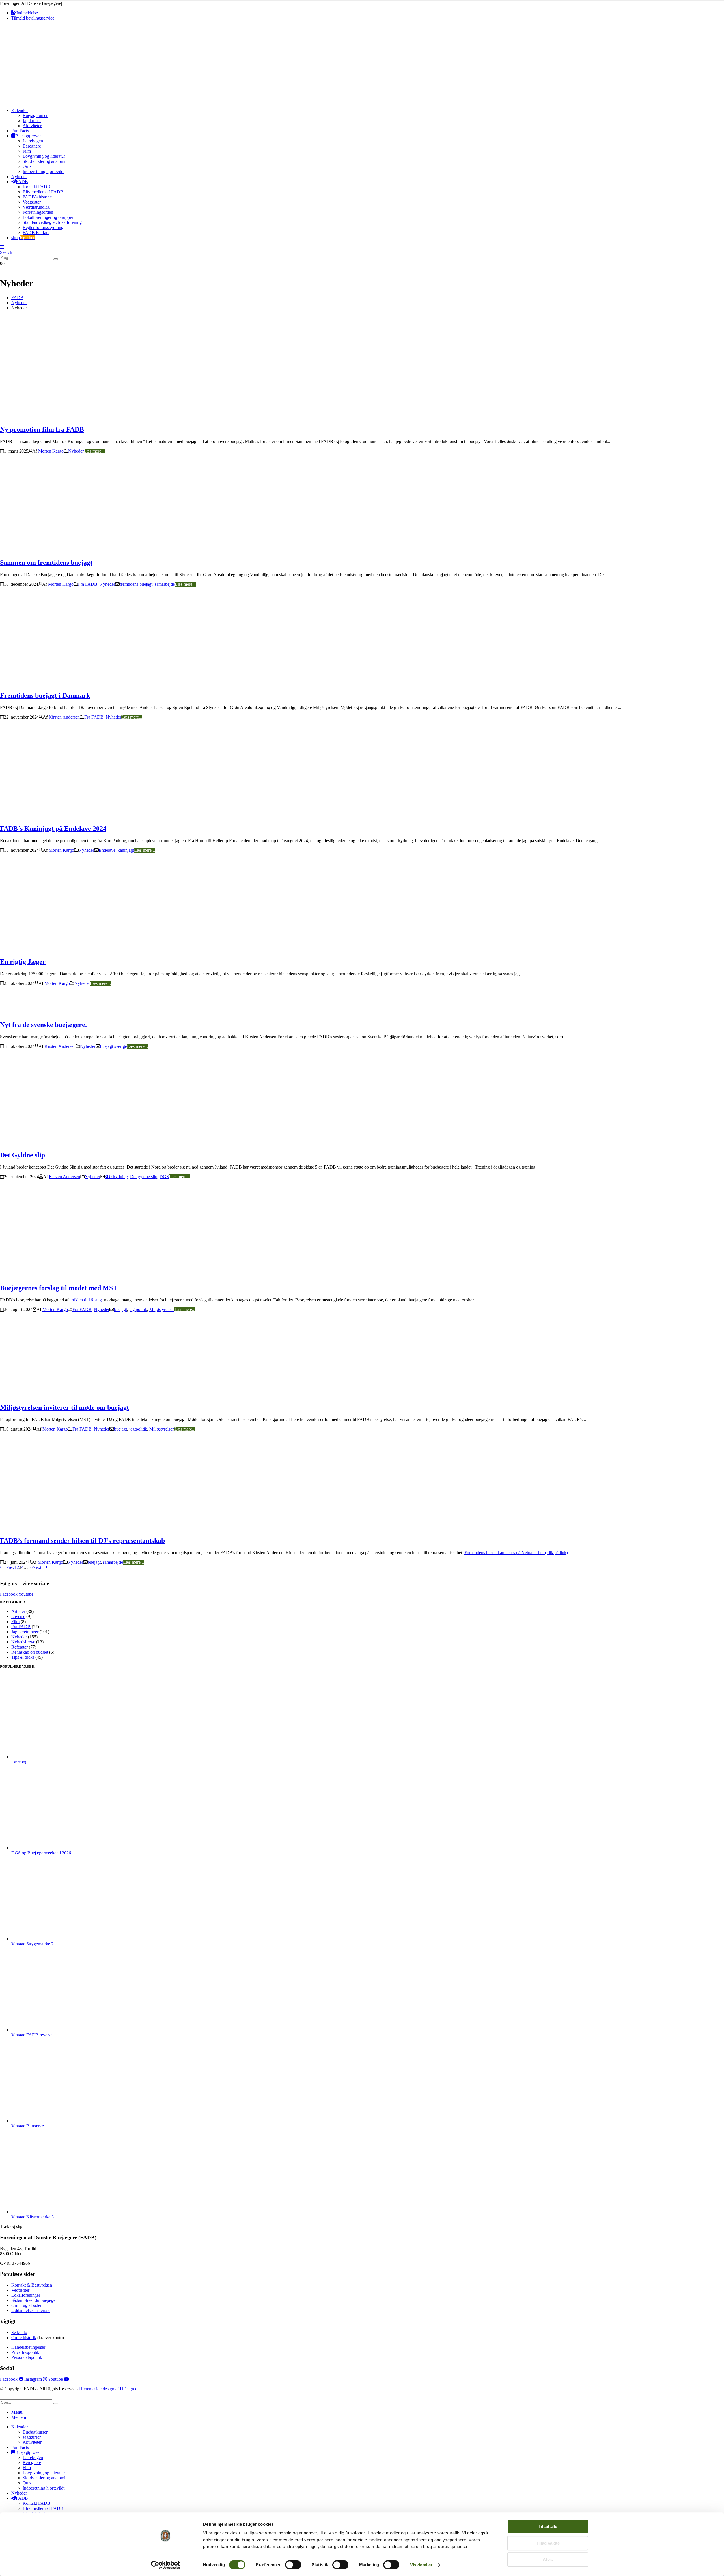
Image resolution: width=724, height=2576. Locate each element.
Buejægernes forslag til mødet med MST (59, 1288)
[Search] (56, 259)
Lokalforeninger (26, 2295)
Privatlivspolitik (25, 2352)
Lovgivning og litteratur (44, 156)
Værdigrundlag (36, 207)
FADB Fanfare (36, 232)
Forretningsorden (38, 212)
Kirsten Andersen (64, 717)
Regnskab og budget (30, 1652)
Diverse (18, 1616)
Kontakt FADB (36, 187)
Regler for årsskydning (43, 227)
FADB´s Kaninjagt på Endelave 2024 (53, 829)
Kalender (20, 110)
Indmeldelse (27, 13)
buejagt (120, 1309)
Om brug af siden (27, 2305)
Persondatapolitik (27, 2357)
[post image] (362, 370)
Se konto (19, 2332)
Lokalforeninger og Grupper (48, 217)
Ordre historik (24, 2338)
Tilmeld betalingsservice (33, 18)
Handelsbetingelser (28, 2347)
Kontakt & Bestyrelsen (32, 2285)
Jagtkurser (32, 121)
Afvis (548, 2559)
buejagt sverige (114, 1046)
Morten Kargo (51, 451)
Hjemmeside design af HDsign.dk (109, 2389)
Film (27, 151)
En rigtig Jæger (23, 962)
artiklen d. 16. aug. (86, 1300)
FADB (22, 182)
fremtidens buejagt (136, 584)
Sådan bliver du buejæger (34, 2300)
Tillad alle (548, 2526)
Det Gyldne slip (22, 1155)
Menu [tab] (17, 2412)
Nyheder (19, 177)
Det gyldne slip (144, 1177)
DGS (164, 1177)
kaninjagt (126, 850)
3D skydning (116, 1177)
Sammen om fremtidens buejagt (46, 563)
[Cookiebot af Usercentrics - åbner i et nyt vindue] (166, 2565)
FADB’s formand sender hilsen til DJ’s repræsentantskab (82, 1541)
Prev (9, 1567)
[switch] (293, 2565)
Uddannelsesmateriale (31, 2310)
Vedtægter (32, 202)
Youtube (26, 1594)
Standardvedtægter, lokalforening (52, 222)
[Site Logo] (39, 101)
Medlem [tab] (19, 2417)
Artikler (18, 1611)
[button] (2, 247)
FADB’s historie (37, 197)
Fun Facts (20, 131)
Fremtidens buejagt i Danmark (45, 695)
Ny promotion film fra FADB (42, 429)
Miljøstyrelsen (162, 1309)
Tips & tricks (23, 1657)
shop (23, 238)
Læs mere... (94, 451)
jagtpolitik (138, 1309)
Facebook (9, 1594)
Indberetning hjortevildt (44, 171)
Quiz (27, 166)
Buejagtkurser (35, 115)
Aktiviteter (32, 126)
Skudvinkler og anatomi (44, 161)
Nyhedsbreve (23, 1642)
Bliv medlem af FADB (43, 192)
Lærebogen (33, 141)
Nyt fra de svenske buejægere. (43, 1025)
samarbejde (165, 584)
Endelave (107, 850)
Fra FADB (88, 584)
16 (30, 1567)
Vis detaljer (421, 2565)
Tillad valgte (548, 2543)
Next (38, 1567)
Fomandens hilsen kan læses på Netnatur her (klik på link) (516, 1553)
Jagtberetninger (25, 1632)
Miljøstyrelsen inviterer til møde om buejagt (64, 1407)
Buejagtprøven (28, 136)
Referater (20, 1647)
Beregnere (32, 146)
